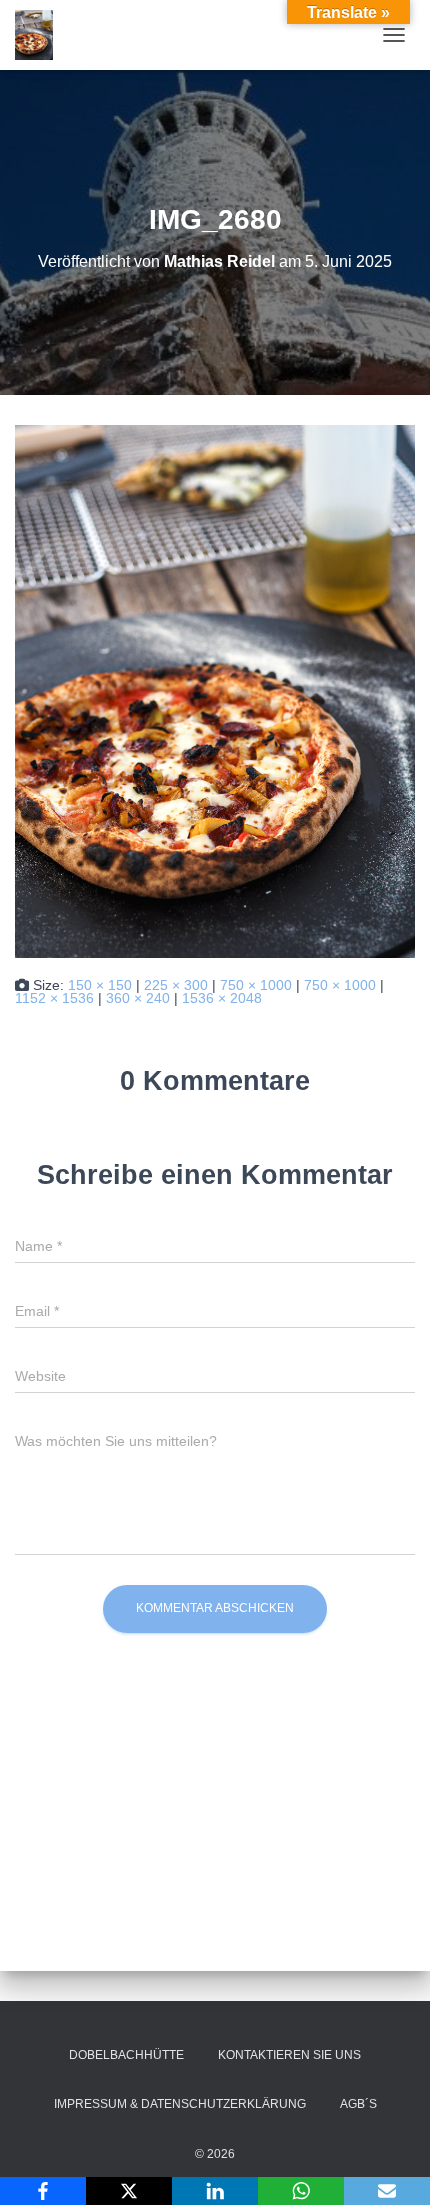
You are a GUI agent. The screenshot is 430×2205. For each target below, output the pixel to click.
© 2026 (215, 2154)
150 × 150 (100, 985)
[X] (129, 2191)
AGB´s (358, 2104)
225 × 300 (176, 985)
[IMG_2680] (215, 690)
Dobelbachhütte (126, 2055)
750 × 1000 (256, 985)
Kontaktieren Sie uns (289, 2055)
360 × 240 (138, 998)
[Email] (387, 2191)
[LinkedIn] (215, 2191)
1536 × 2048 (222, 998)
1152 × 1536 (54, 998)
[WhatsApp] (301, 2191)
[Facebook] (43, 2191)
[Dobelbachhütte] (41, 35)
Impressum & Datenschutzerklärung (180, 2104)
